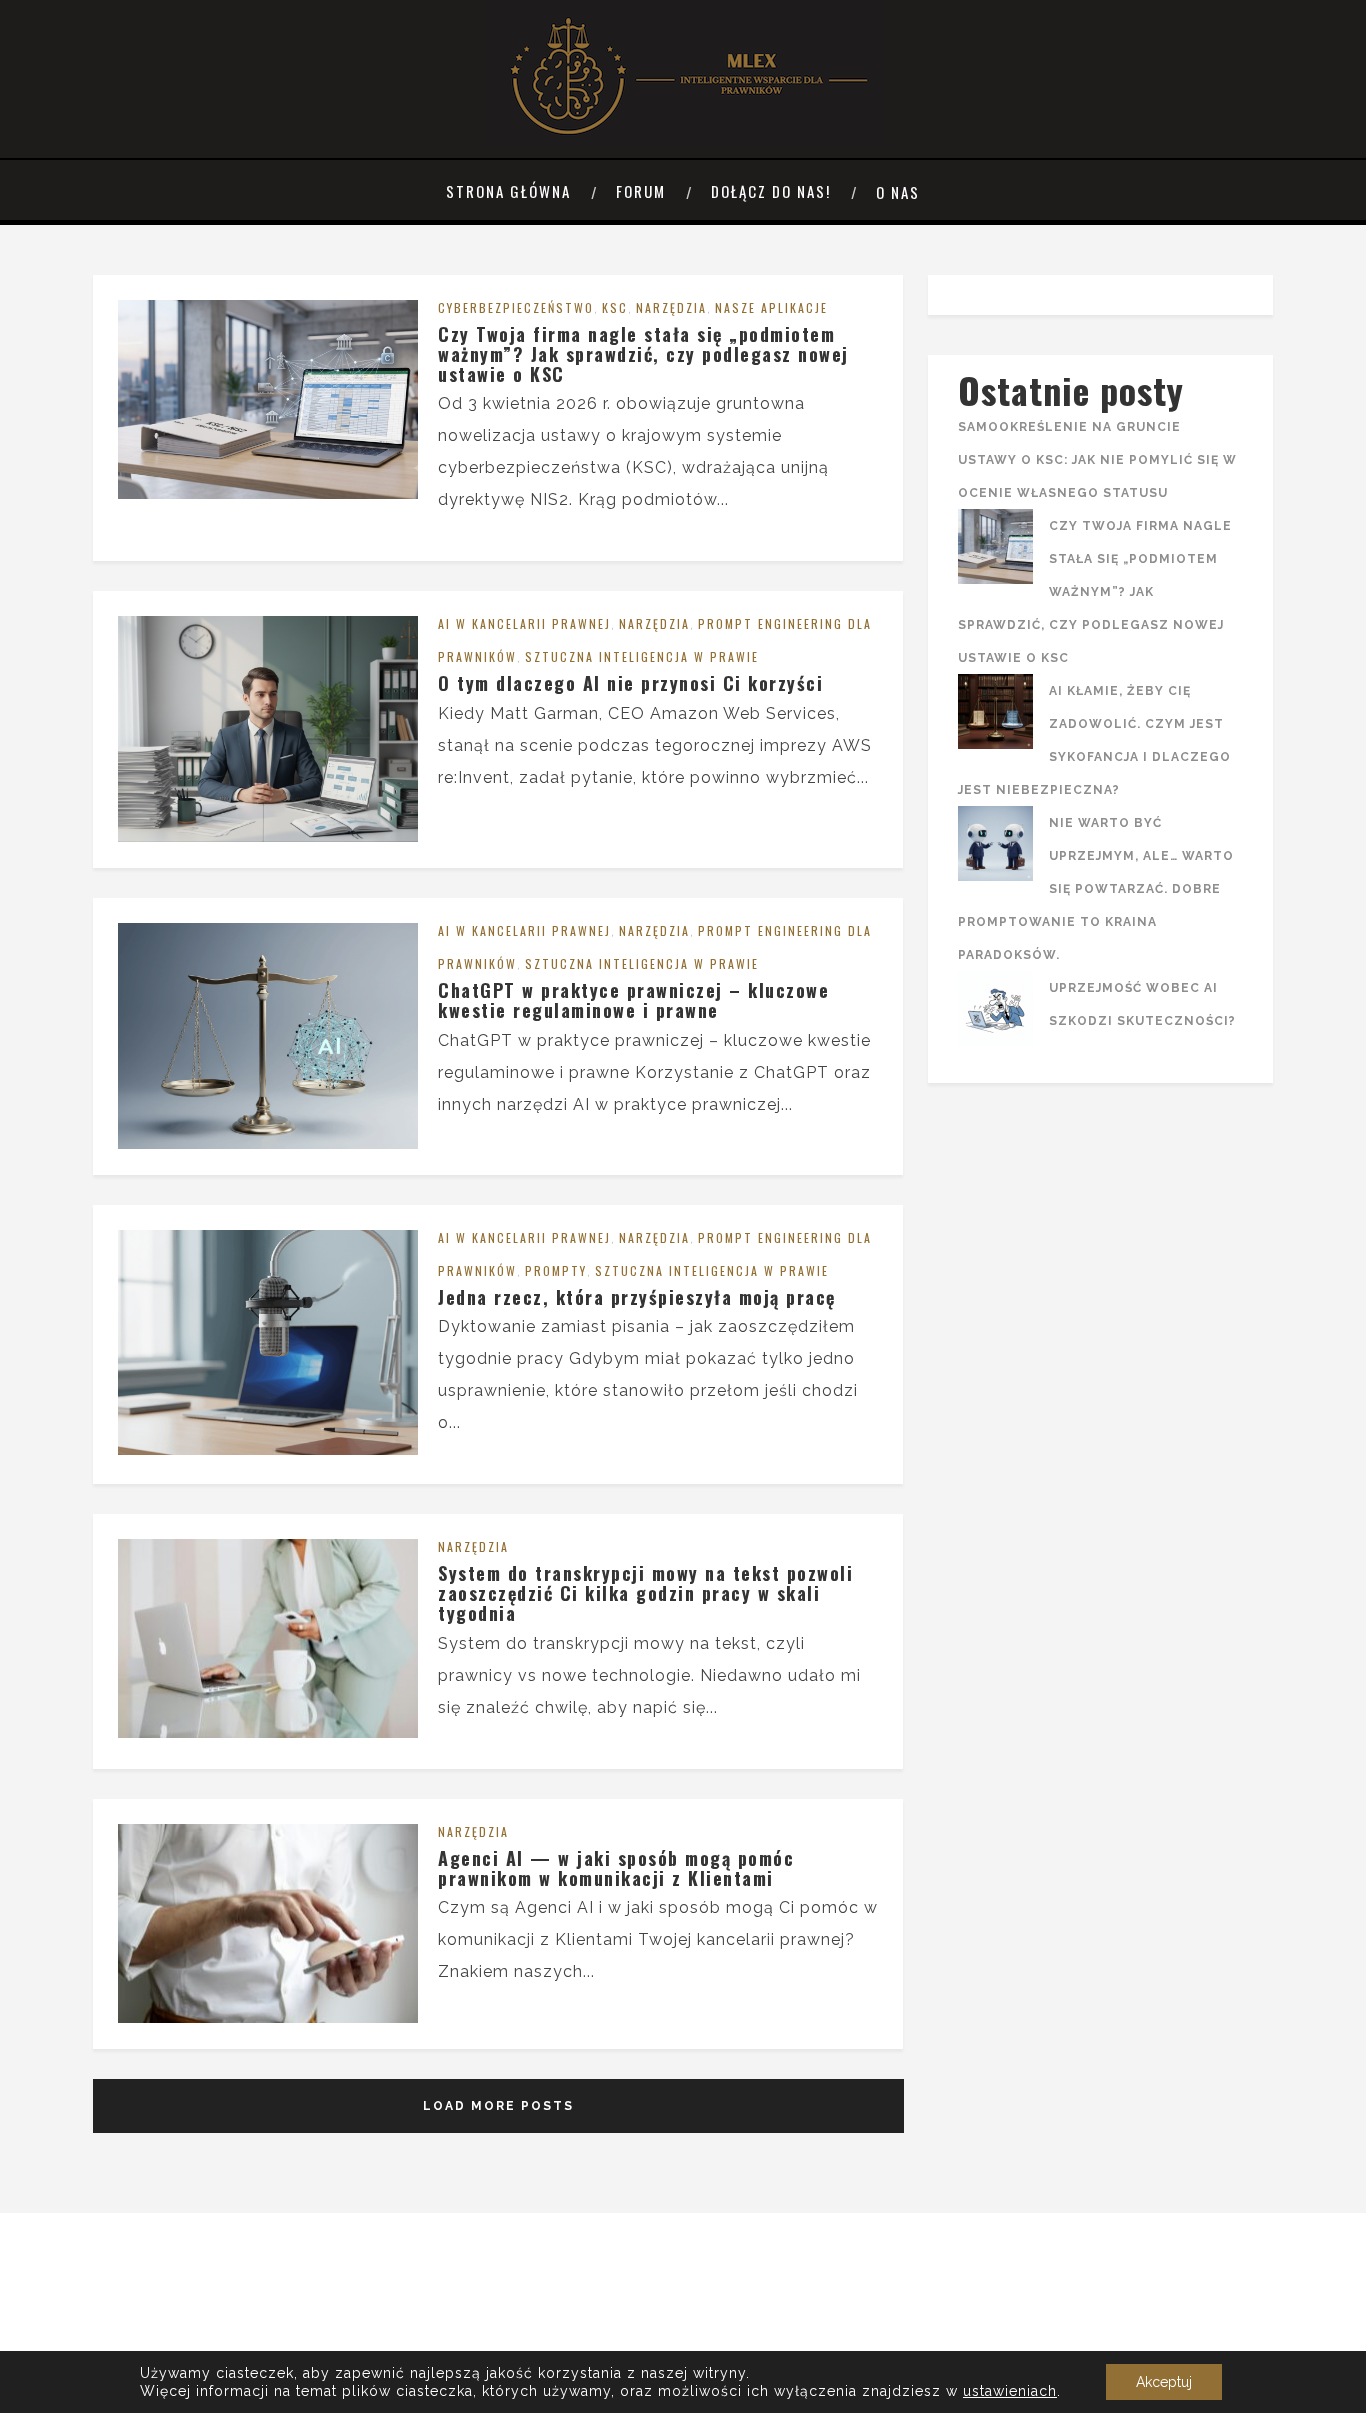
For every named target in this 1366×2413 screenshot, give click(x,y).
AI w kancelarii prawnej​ (524, 623)
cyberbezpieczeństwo (516, 307)
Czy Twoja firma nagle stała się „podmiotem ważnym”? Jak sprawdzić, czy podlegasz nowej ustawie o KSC (643, 354)
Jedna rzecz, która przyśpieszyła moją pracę (637, 1297)
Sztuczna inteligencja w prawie (642, 656)
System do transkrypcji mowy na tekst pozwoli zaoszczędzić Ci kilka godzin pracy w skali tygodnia (645, 1593)
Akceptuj (1164, 2382)
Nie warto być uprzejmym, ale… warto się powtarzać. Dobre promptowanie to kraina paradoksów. (1096, 889)
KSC (615, 307)
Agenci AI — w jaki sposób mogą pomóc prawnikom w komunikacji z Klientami (616, 1868)
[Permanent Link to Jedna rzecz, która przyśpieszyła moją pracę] (268, 1449)
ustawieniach (1010, 2391)
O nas (898, 192)
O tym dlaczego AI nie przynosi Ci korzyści (630, 683)
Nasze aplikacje (771, 307)
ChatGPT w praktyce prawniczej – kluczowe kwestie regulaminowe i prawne (633, 1000)
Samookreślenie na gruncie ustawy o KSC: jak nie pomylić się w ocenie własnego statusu (1097, 460)
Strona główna (508, 191)
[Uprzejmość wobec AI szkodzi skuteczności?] (995, 1014)
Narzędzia (671, 307)
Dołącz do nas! (771, 191)
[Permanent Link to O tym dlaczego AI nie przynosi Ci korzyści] (268, 836)
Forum (641, 191)
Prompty (556, 1270)
